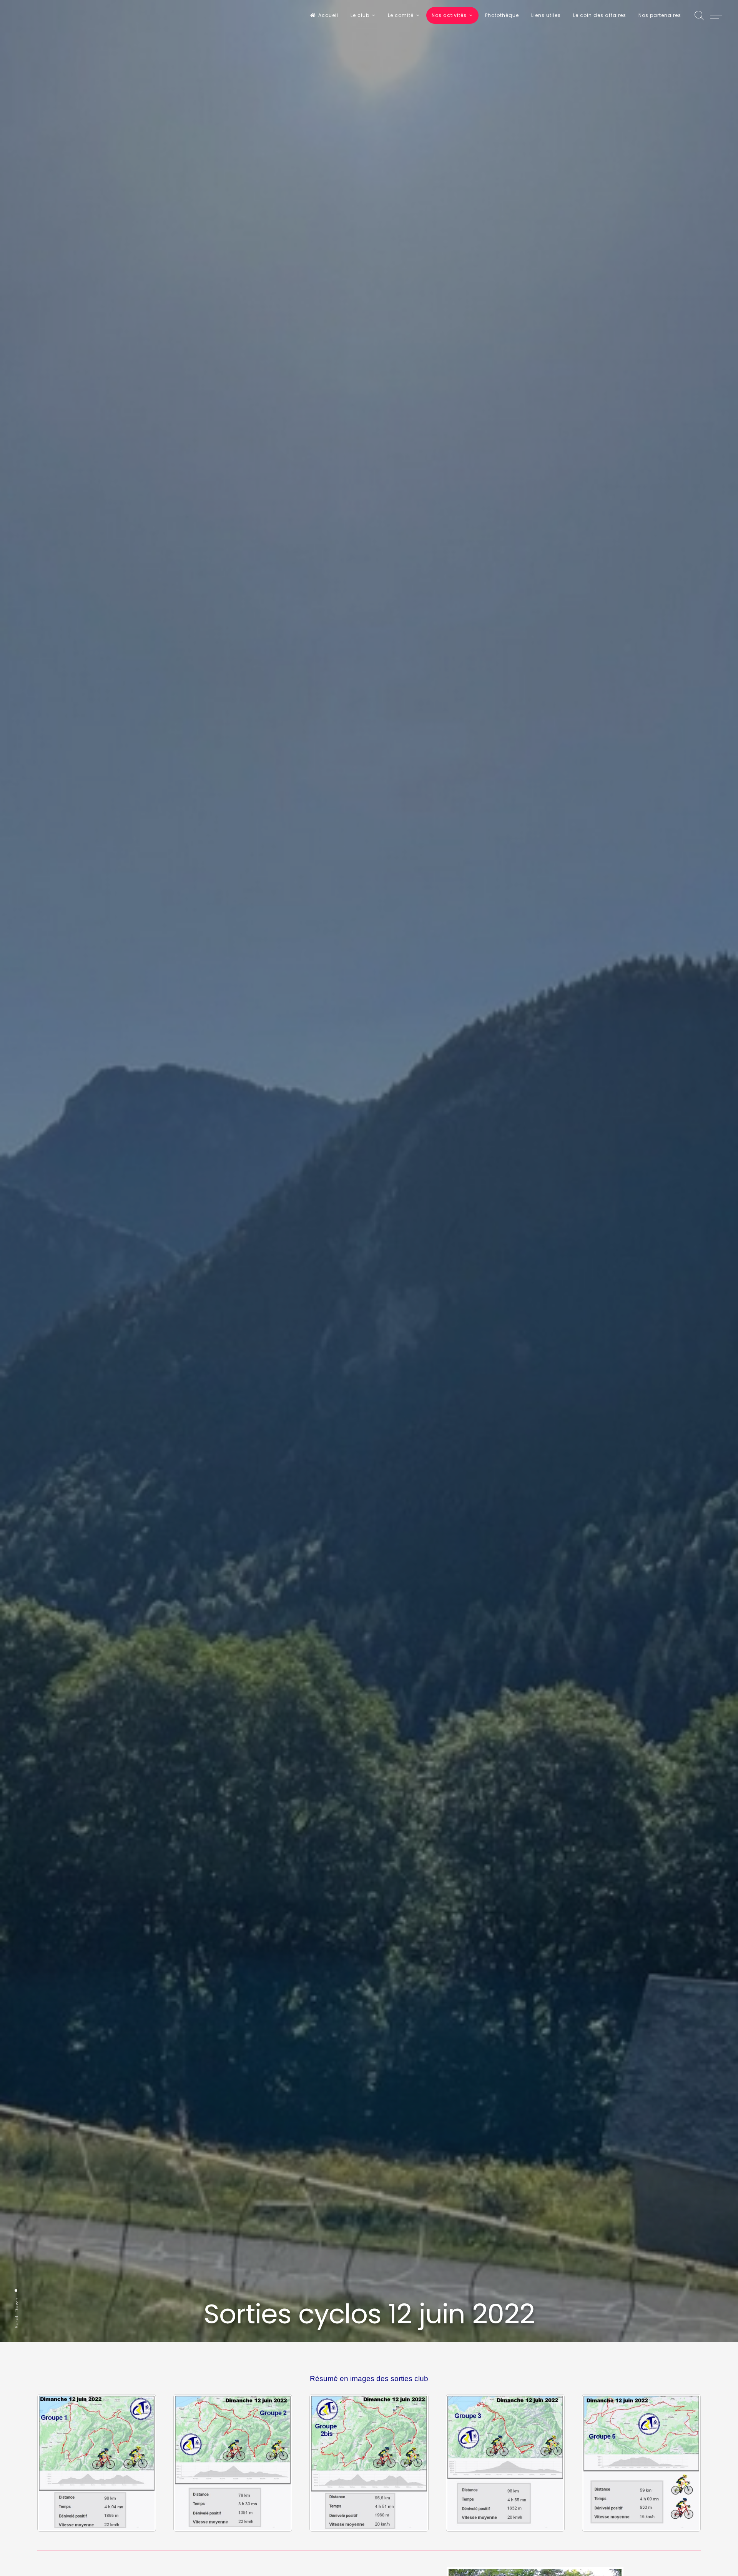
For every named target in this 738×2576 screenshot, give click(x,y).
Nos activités (449, 15)
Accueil (328, 15)
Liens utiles (546, 15)
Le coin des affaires (600, 15)
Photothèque (502, 15)
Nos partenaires (660, 15)
